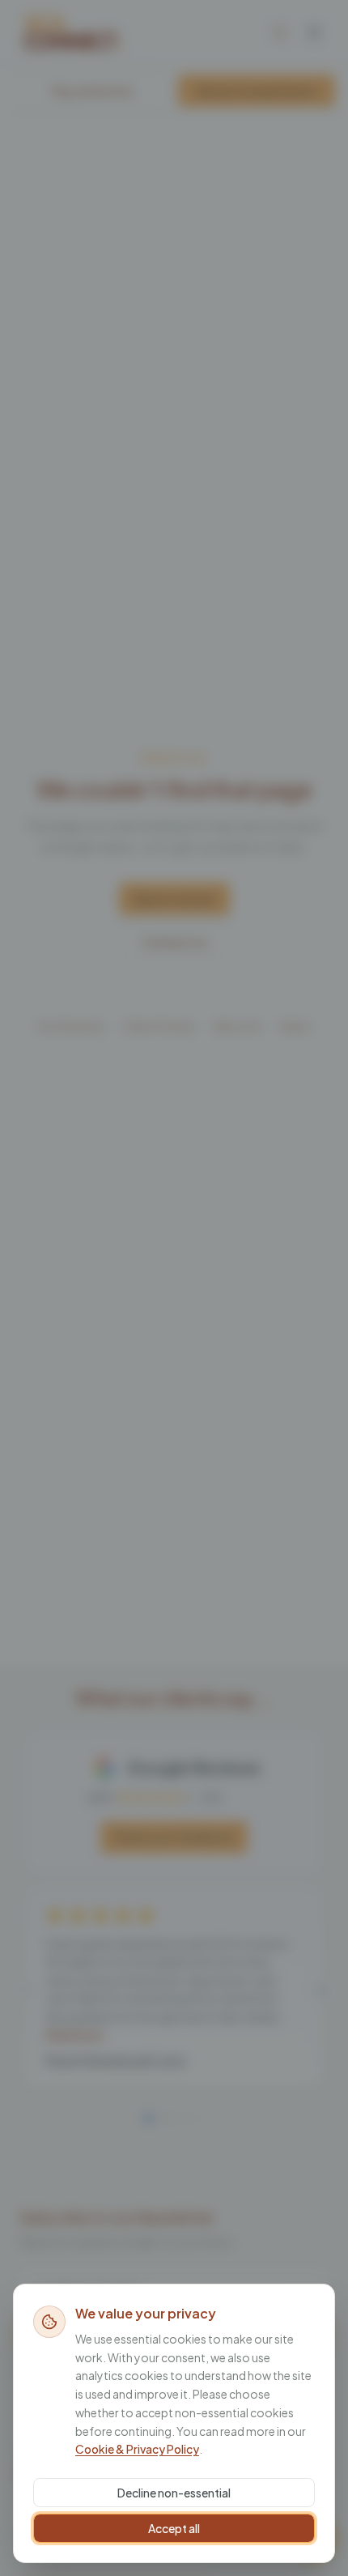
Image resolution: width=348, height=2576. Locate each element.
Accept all (174, 2528)
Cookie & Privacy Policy (137, 2449)
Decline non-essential (174, 2493)
